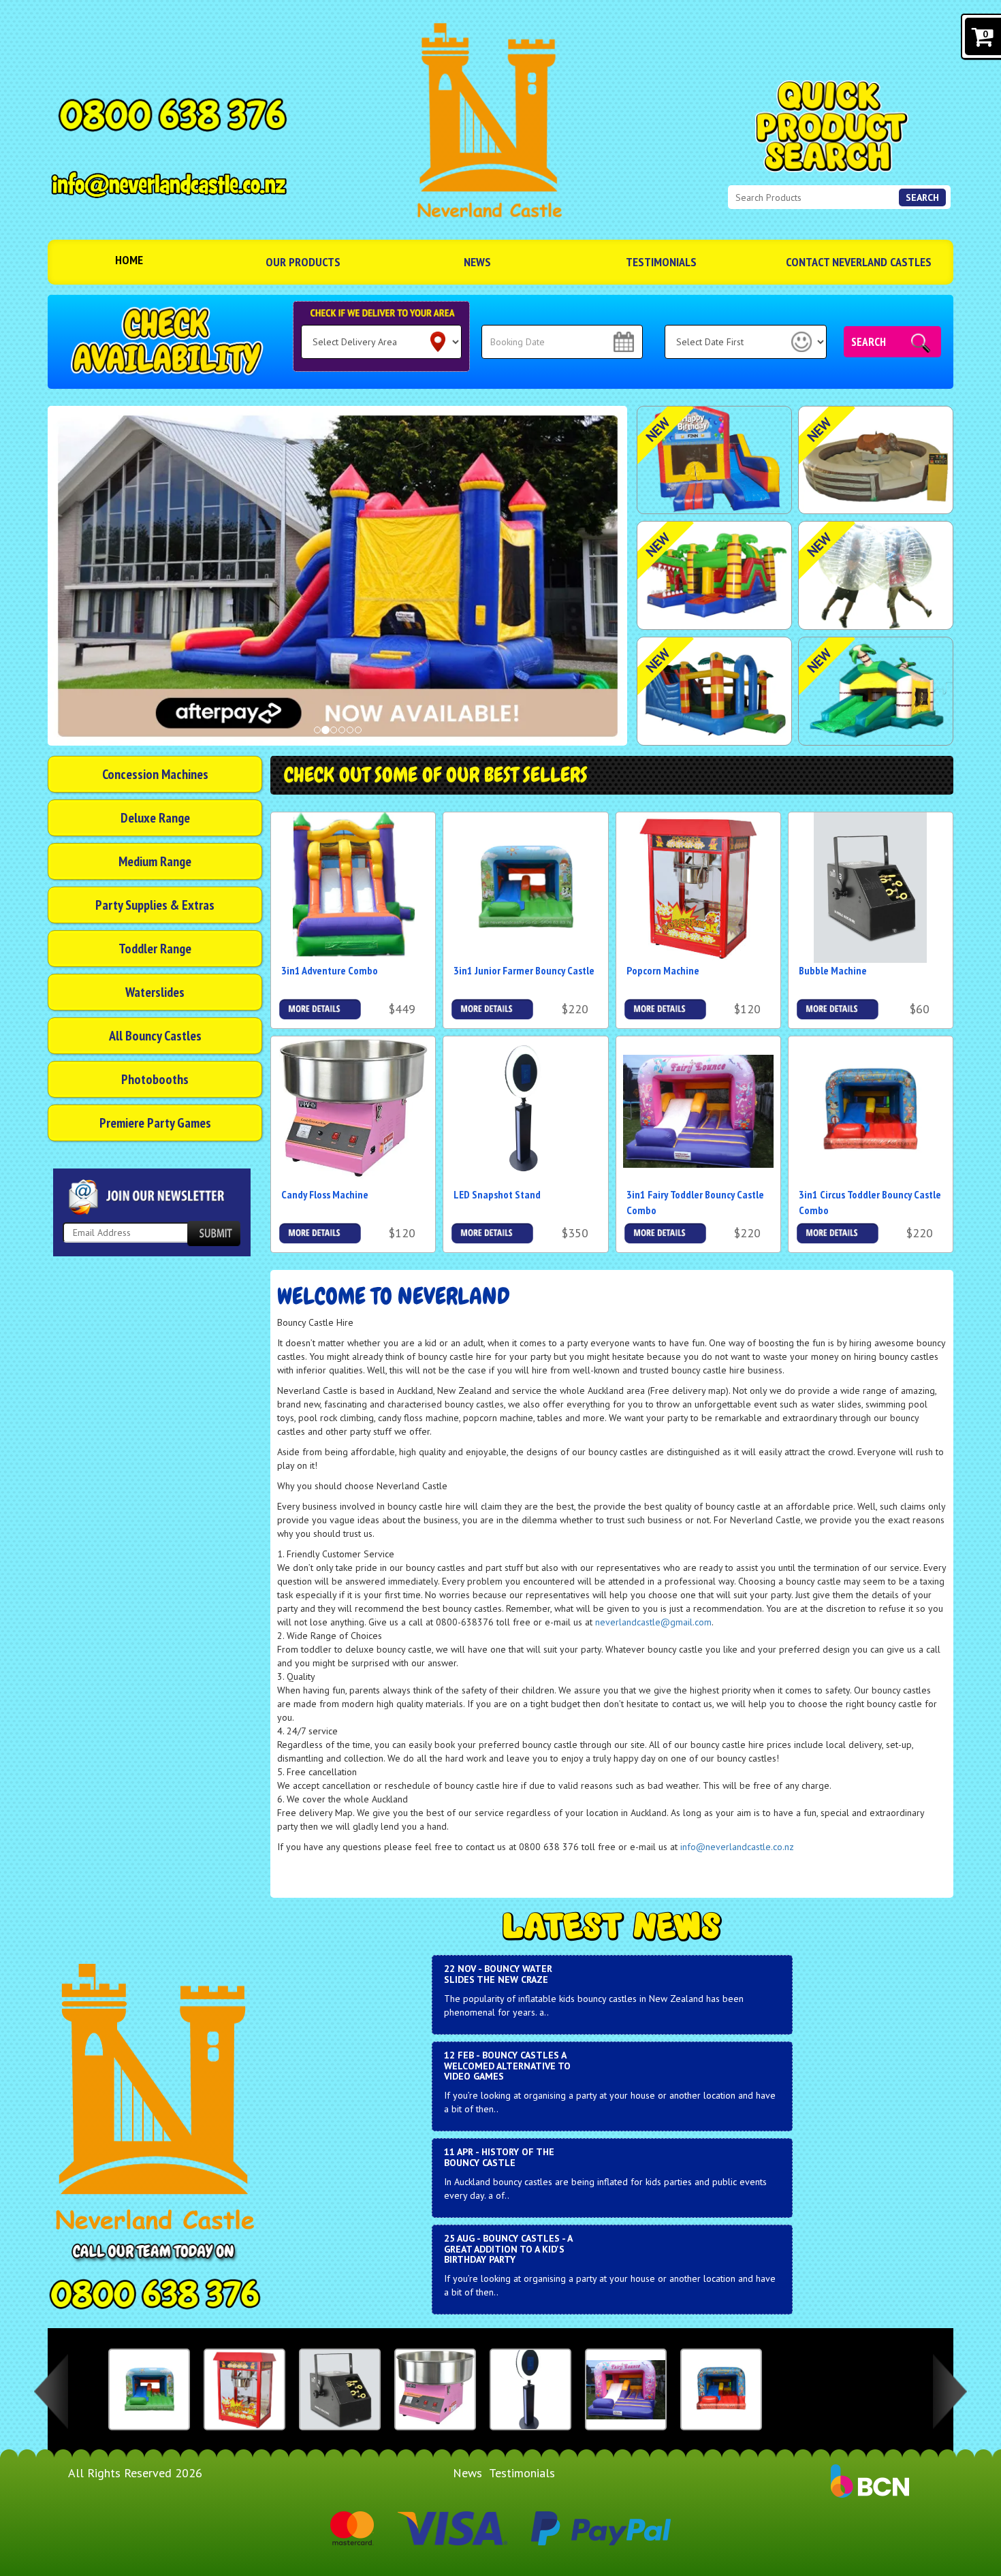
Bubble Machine (833, 970)
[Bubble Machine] (340, 2389)
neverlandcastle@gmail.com (653, 1622)
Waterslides (155, 992)
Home (129, 260)
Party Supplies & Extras (155, 905)
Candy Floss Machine (325, 1194)
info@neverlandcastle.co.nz (737, 1847)
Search (922, 197)
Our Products (303, 262)
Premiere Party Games (155, 1123)
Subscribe (214, 1234)
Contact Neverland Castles (859, 262)
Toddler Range (155, 949)
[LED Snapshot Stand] (530, 2389)
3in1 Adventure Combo (330, 970)
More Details (665, 1006)
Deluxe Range (155, 818)
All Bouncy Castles (155, 1036)
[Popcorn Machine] (244, 2389)
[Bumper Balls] (876, 575)
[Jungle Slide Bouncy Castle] (876, 691)
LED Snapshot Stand (497, 1194)
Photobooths (155, 1079)
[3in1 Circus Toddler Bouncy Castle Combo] (721, 2389)
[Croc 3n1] (714, 575)
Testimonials (661, 262)
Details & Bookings (320, 1009)
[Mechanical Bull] (876, 460)
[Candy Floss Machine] (435, 2389)
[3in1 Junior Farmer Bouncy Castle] (149, 2389)
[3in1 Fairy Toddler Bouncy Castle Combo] (626, 2389)
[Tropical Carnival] (714, 691)
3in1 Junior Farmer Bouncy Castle (524, 970)
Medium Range (155, 861)
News (477, 262)
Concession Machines (155, 774)
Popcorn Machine (663, 970)
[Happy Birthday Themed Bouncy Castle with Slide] (714, 460)
